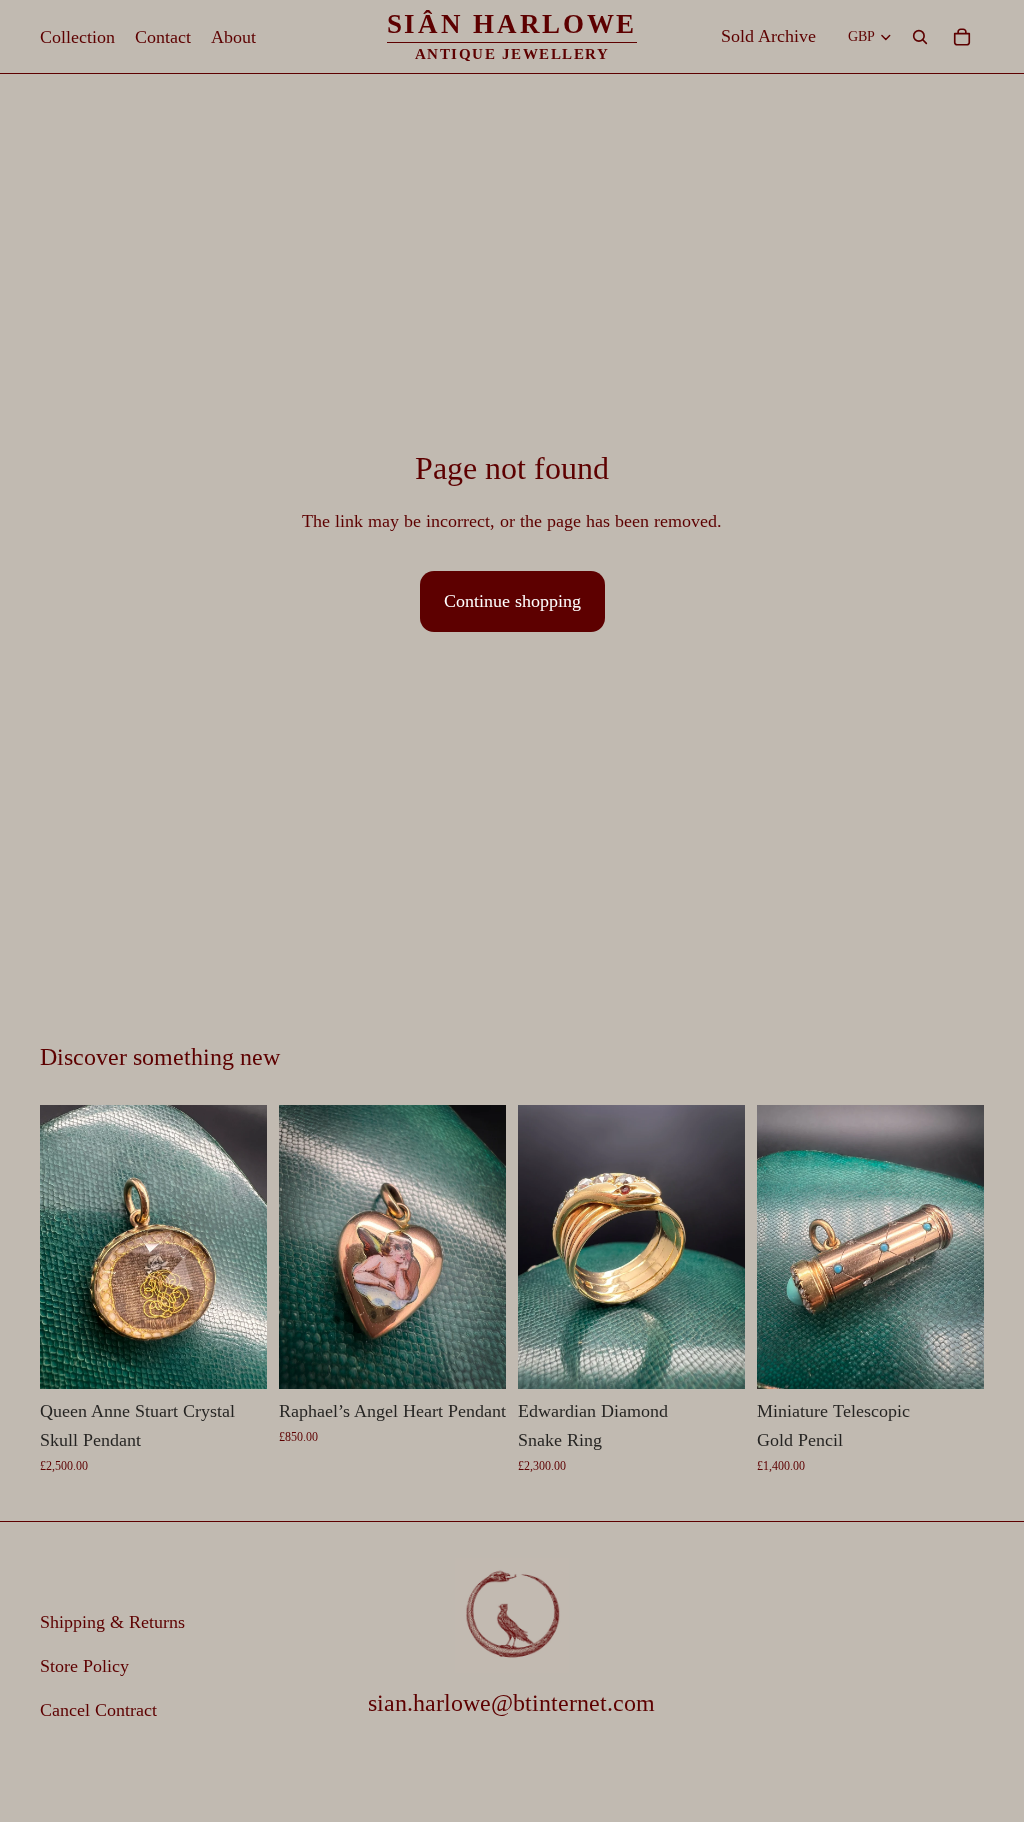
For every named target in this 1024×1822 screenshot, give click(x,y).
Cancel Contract (98, 1710)
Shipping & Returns (112, 1622)
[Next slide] (245, 1247)
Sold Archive (768, 36)
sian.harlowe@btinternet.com (511, 1703)
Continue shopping (512, 601)
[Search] (920, 37)
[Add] (236, 1358)
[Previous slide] (62, 1247)
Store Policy (84, 1666)
